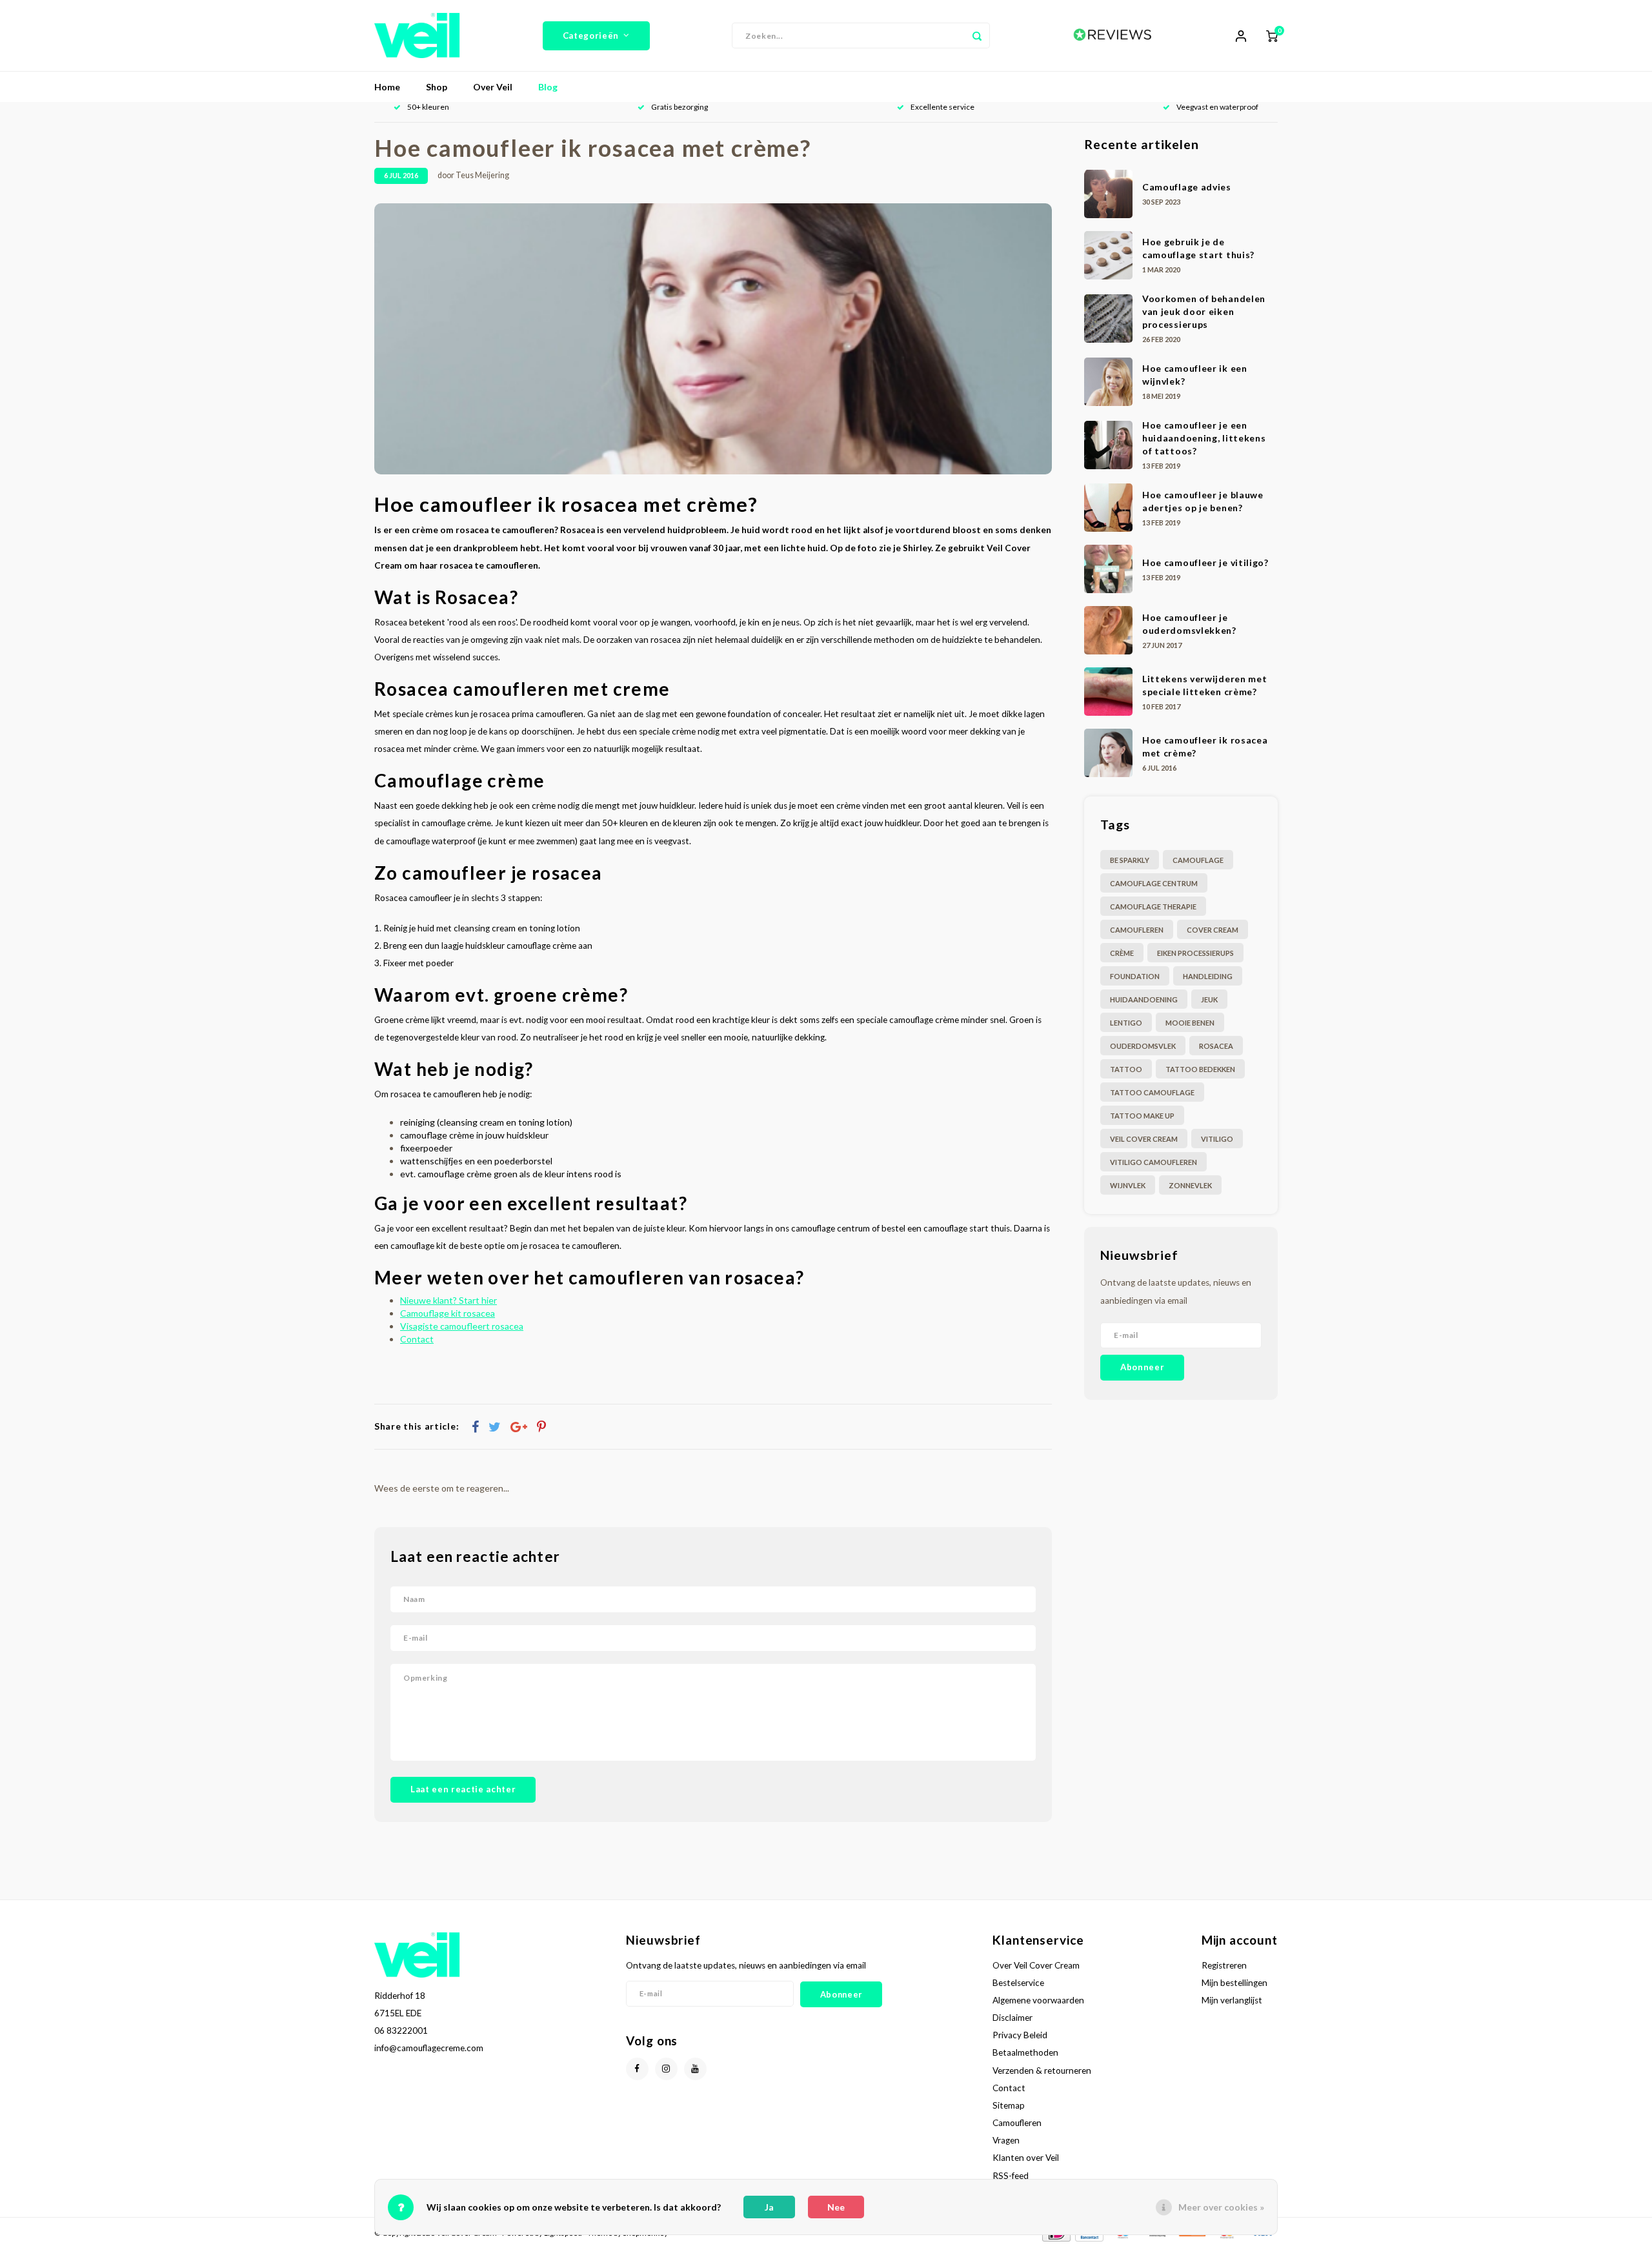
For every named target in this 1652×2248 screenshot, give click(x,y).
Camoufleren (1017, 2123)
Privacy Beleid (1020, 2035)
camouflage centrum (1154, 883)
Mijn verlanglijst (1232, 2000)
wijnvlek (1128, 1185)
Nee (836, 2207)
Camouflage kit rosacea (448, 1313)
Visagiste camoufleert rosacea (462, 1326)
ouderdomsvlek (1143, 1046)
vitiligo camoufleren (1153, 1162)
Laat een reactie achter (463, 1789)
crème (1122, 953)
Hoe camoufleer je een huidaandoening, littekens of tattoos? (1204, 438)
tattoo (1126, 1069)
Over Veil (493, 87)
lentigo (1126, 1023)
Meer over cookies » (1221, 2207)
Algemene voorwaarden (1038, 2000)
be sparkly (1130, 860)
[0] (1272, 35)
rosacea (1216, 1046)
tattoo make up (1142, 1116)
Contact (417, 1339)
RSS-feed (1011, 2176)
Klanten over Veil (1026, 2158)
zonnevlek (1190, 1185)
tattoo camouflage (1152, 1092)
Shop (437, 87)
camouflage (1198, 860)
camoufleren (1137, 930)
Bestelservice (1018, 1983)
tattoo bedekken (1200, 1069)
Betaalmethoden (1025, 2052)
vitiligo (1217, 1139)
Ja (769, 2207)
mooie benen (1190, 1023)
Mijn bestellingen (1234, 1983)
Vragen (1006, 2140)
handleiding (1208, 976)
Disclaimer (1012, 2018)
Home (387, 87)
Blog (548, 87)
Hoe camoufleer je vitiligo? (1205, 562)
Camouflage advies (1187, 187)
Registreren (1224, 1965)
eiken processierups (1195, 953)
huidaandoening (1144, 999)
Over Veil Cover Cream (1036, 1965)
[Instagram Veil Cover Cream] (666, 2069)
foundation (1135, 976)
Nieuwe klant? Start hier (448, 1300)
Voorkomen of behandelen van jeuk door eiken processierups (1204, 311)
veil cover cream (1144, 1139)
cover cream (1213, 930)
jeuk (1209, 999)
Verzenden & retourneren (1042, 2071)
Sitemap (1009, 2105)
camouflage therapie (1153, 906)
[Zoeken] (977, 35)
